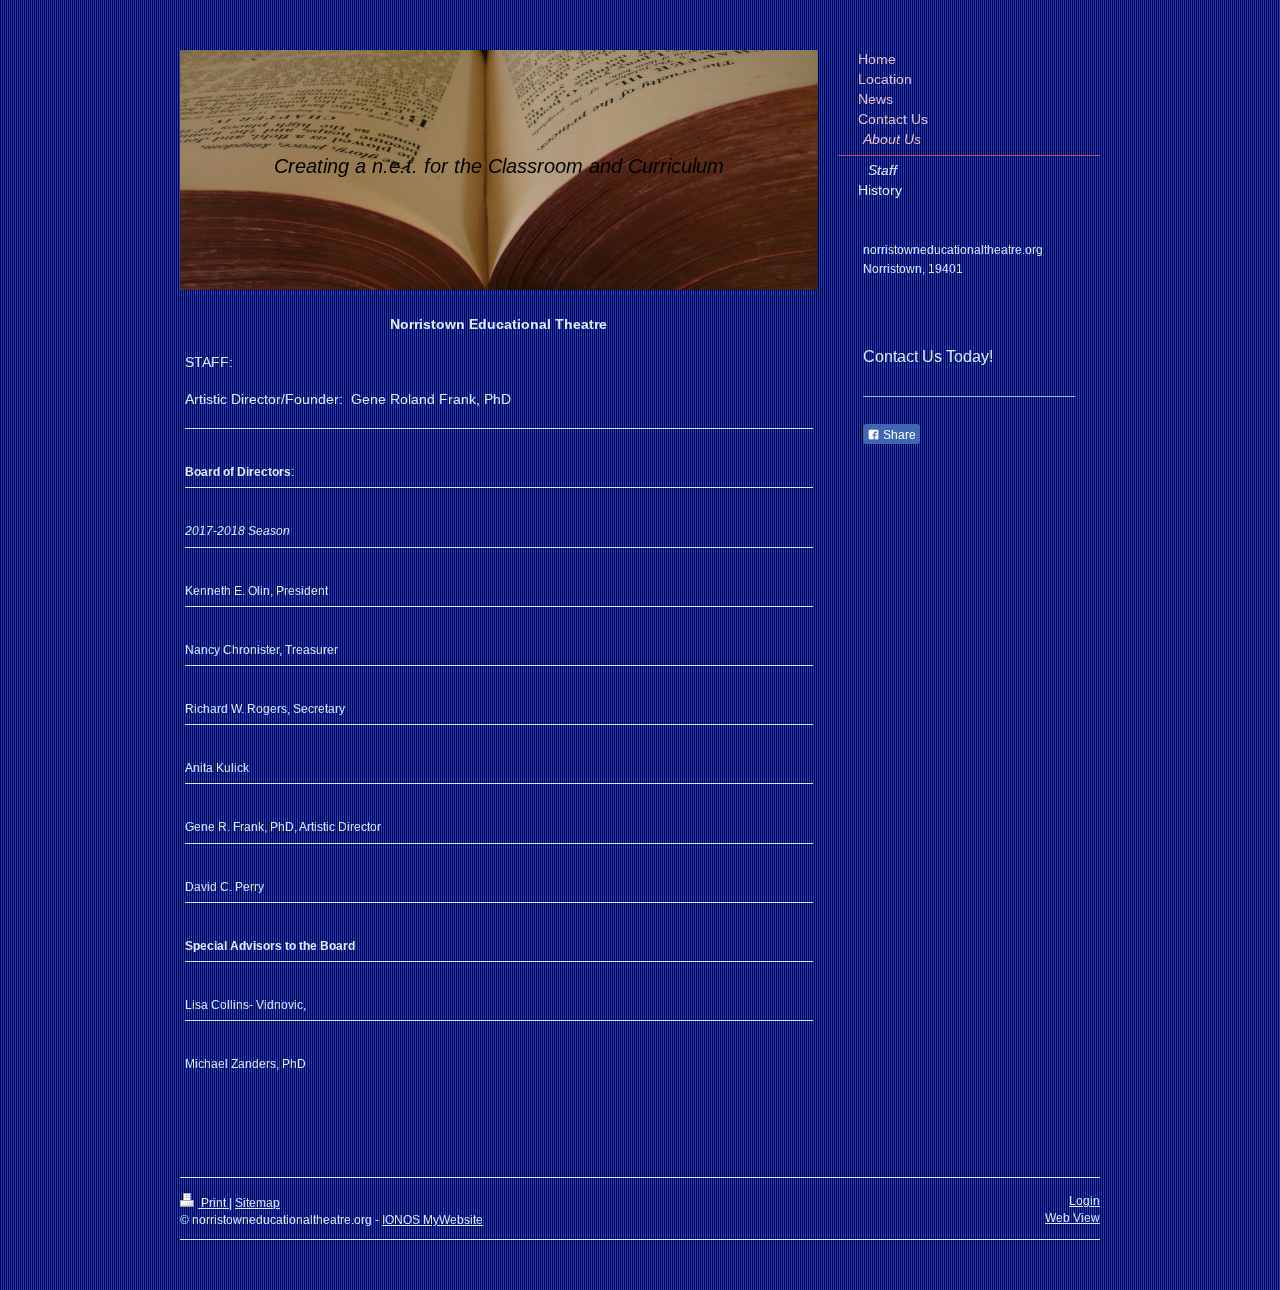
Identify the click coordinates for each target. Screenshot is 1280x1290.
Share (898, 435)
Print (213, 1203)
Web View (1072, 1218)
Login (1084, 1201)
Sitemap (257, 1203)
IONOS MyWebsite (432, 1220)
